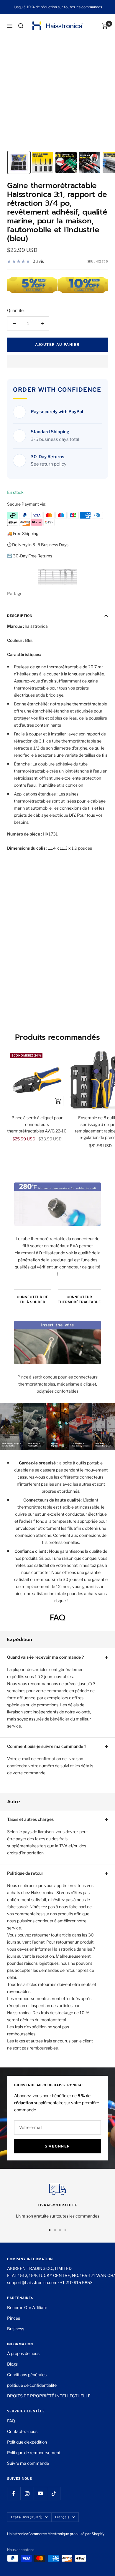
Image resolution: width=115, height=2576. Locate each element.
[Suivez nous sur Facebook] (14, 2493)
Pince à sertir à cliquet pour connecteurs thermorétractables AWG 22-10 (37, 1124)
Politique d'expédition (27, 2442)
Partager (15, 593)
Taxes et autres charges (30, 1819)
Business (16, 2329)
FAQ (11, 2421)
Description (20, 616)
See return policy (49, 464)
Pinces (14, 2318)
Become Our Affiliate (27, 2307)
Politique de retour (25, 1873)
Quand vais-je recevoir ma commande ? (45, 1657)
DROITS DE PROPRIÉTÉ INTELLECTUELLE (49, 2396)
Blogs (12, 2364)
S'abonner (57, 2146)
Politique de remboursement (34, 2453)
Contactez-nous (22, 2431)
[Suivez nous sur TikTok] (54, 2493)
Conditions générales (27, 2375)
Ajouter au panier (57, 344)
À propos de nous (23, 2353)
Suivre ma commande (28, 2463)
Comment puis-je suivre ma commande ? (47, 1746)
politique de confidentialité (32, 2385)
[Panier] (105, 26)
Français (62, 2517)
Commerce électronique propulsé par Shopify (66, 2534)
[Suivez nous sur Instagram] (27, 2493)
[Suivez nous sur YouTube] (40, 2493)
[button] (57, 361)
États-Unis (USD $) (27, 2517)
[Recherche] (21, 26)
